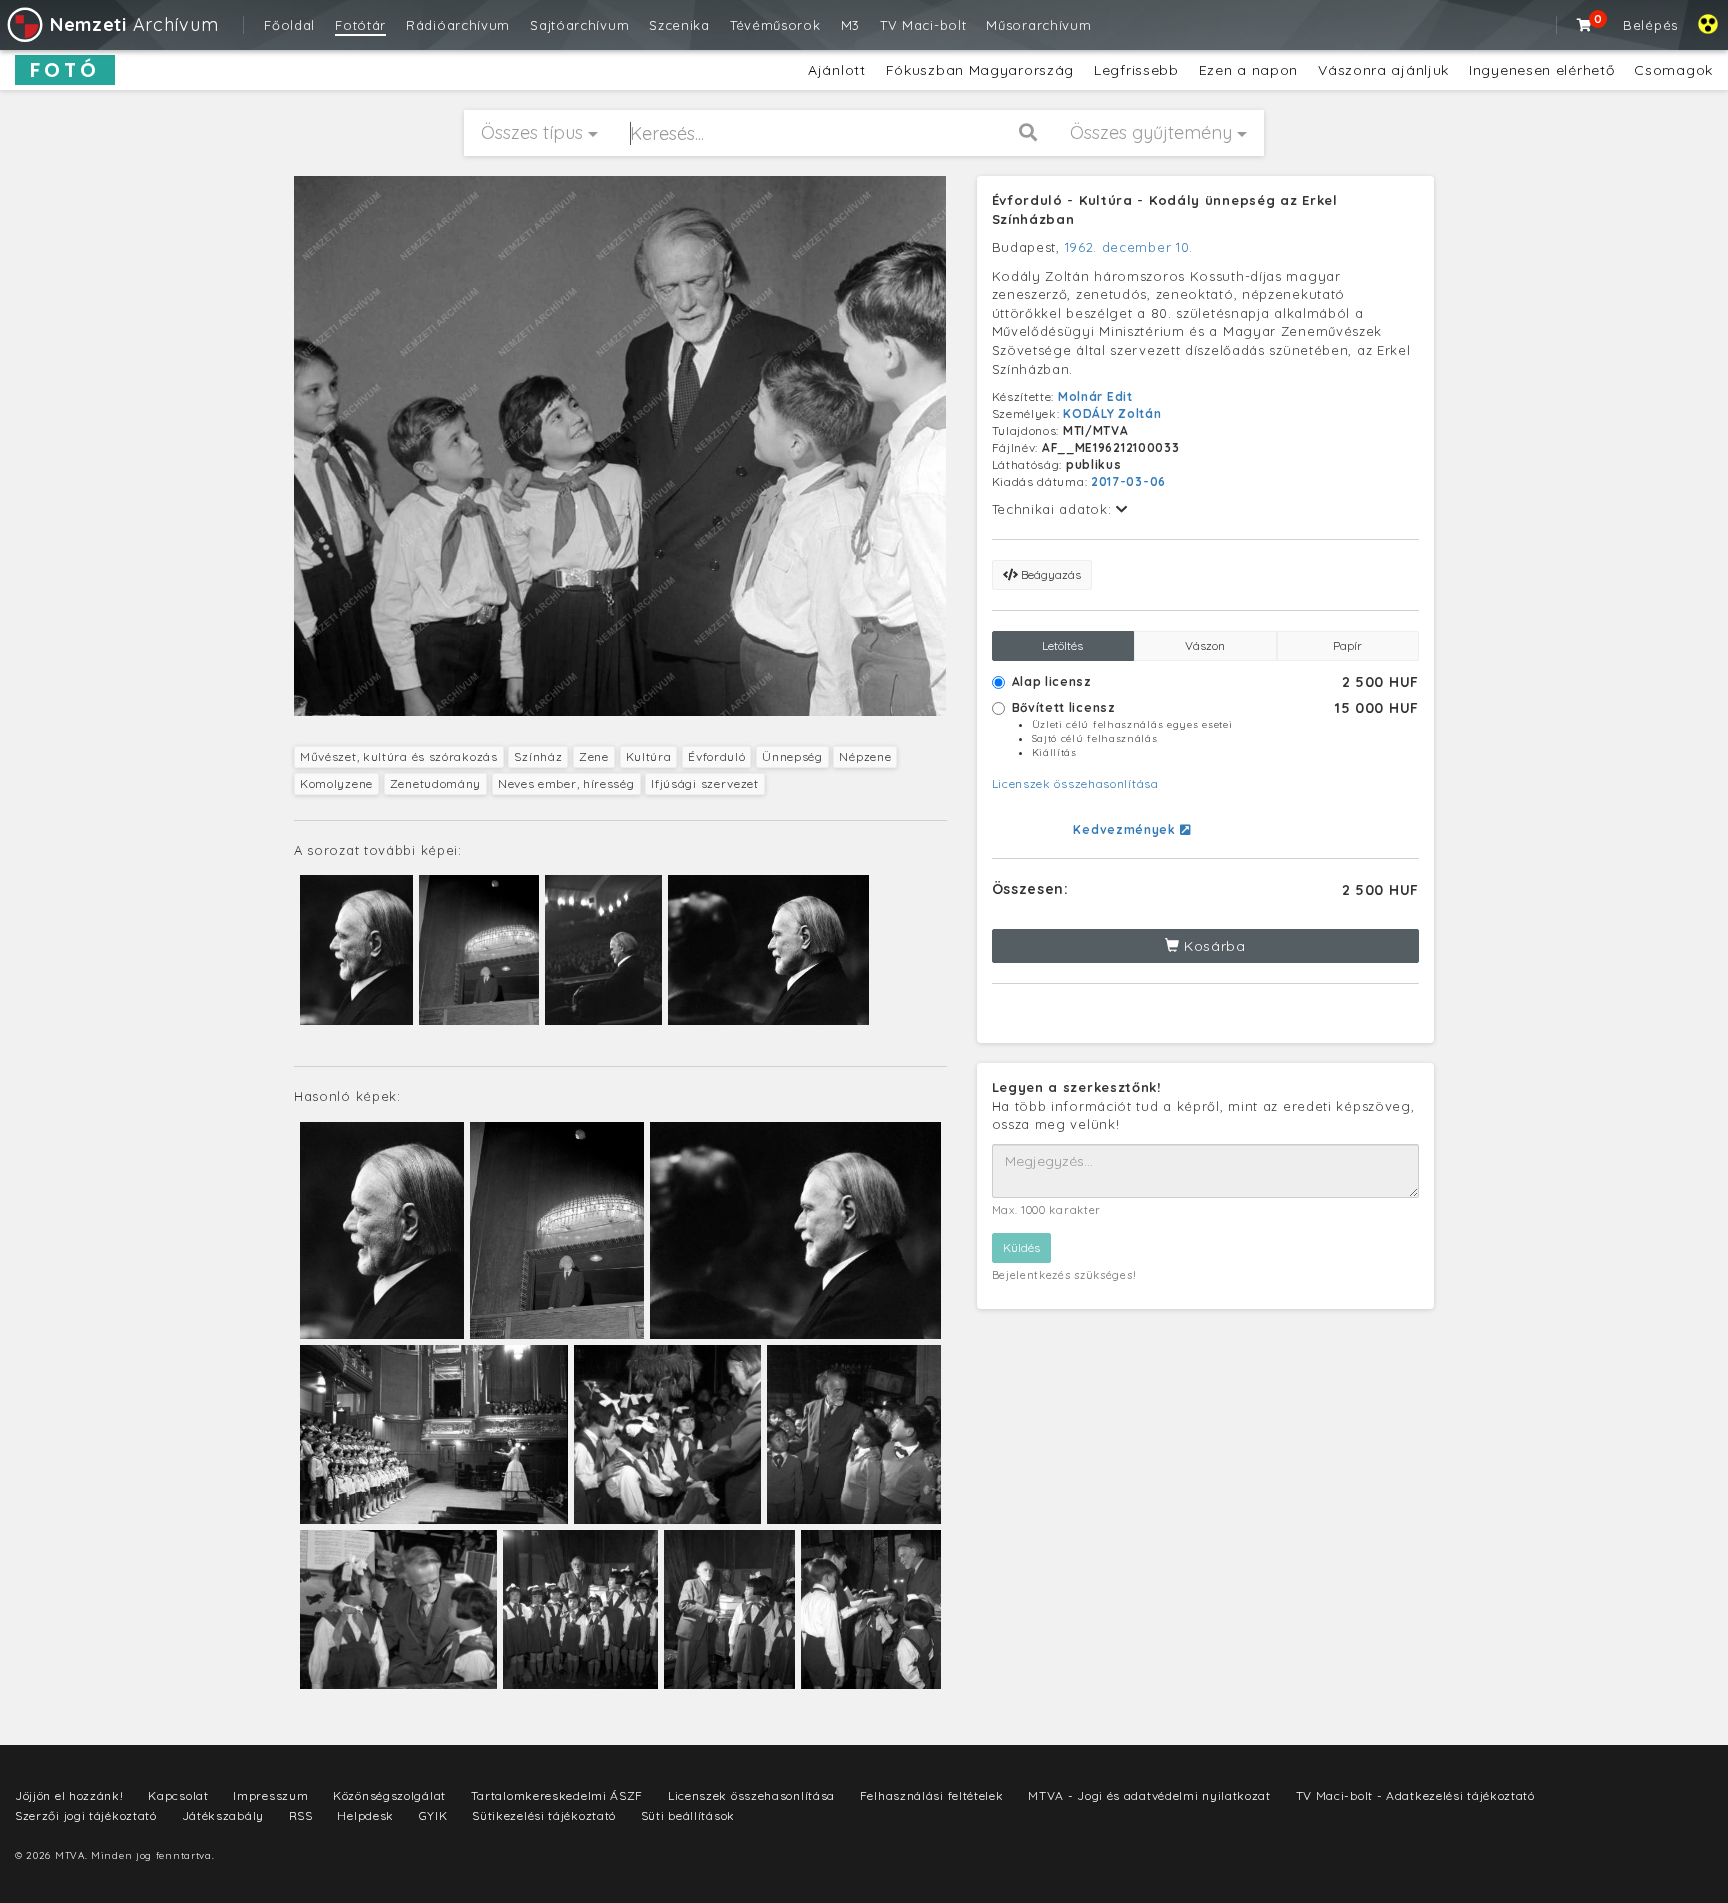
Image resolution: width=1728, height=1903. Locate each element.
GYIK (433, 1815)
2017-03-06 (1128, 481)
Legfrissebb (1136, 70)
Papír (1347, 645)
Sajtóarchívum (579, 25)
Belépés (1650, 25)
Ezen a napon (1248, 70)
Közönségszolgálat (389, 1795)
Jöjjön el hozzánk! (69, 1795)
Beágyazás (1049, 574)
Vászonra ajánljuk (1383, 70)
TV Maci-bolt (923, 25)
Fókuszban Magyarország (980, 70)
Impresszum (270, 1795)
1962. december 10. (1129, 247)
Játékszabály (223, 1815)
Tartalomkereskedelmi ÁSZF (557, 1795)
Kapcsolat (178, 1795)
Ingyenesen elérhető (1541, 70)
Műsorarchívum (1038, 25)
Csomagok (1673, 70)
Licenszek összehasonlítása (1075, 783)
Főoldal (289, 25)
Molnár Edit (1095, 396)
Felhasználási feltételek (932, 1795)
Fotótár (360, 25)
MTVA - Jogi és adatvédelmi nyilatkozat (1149, 1795)
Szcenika (679, 25)
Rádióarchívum (458, 25)
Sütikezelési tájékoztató (544, 1815)
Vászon (1205, 645)
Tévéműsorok (775, 25)
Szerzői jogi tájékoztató (86, 1815)
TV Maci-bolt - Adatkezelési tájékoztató (1415, 1795)
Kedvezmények (1126, 829)
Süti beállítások (688, 1815)
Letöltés (1062, 645)
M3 (850, 25)
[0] (1585, 25)
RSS (301, 1815)
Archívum (134, 24)
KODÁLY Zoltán (1112, 413)
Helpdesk (365, 1815)
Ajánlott (837, 70)
